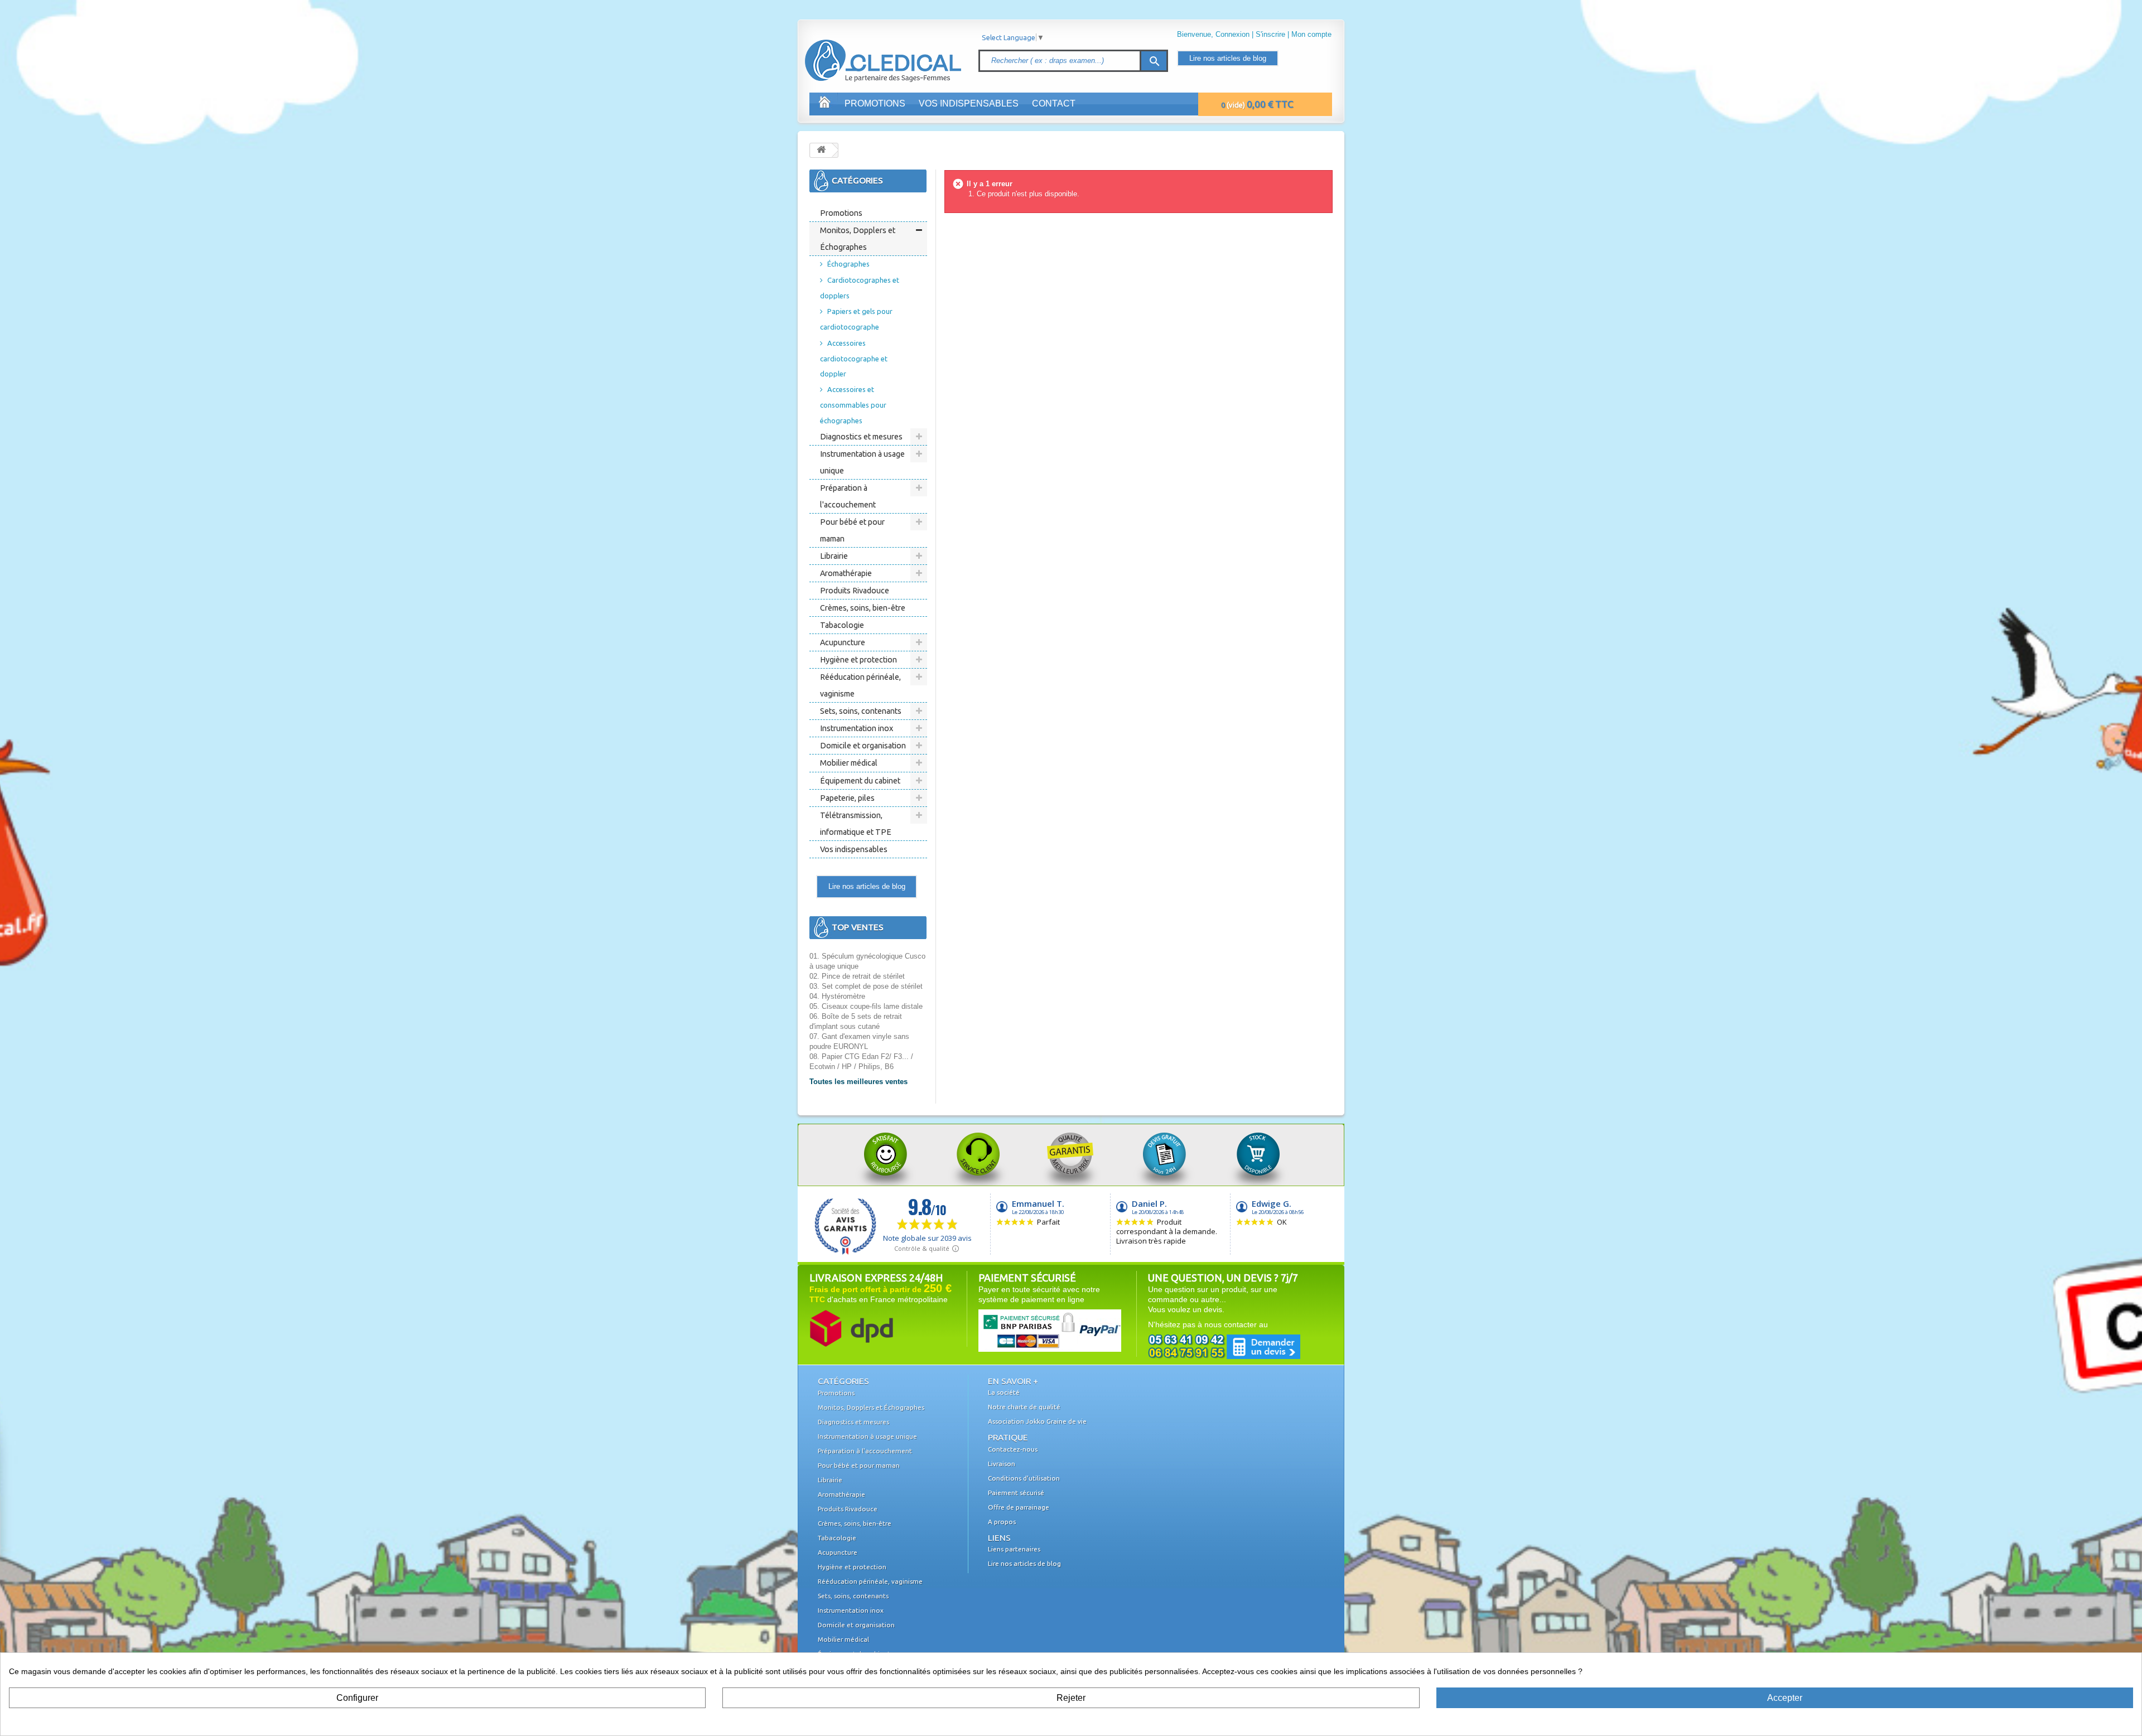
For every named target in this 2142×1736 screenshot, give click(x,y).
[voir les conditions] (851, 1328)
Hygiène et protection (858, 660)
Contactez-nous (1013, 1449)
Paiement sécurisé (1016, 1493)
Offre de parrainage (1019, 1507)
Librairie (834, 556)
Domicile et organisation (863, 746)
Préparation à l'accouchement (848, 496)
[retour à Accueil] (821, 150)
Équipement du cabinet (860, 781)
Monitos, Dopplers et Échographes (858, 239)
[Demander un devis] (1224, 1346)
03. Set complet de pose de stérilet (866, 986)
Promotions (875, 103)
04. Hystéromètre (837, 996)
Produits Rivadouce (855, 591)
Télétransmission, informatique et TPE (856, 824)
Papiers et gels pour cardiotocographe (856, 319)
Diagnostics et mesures (861, 437)
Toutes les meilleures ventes (858, 1082)
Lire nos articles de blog (1228, 58)
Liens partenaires (1014, 1549)
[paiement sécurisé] (1029, 1330)
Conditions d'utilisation (1024, 1478)
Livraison (1002, 1464)
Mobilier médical (849, 763)
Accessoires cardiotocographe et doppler (854, 358)
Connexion (1232, 34)
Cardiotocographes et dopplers (860, 288)
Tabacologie (842, 625)
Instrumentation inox (857, 728)
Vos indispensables (969, 103)
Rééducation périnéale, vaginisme (860, 685)
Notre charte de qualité (1024, 1407)
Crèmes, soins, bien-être (863, 608)
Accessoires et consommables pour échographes (853, 405)
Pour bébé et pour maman (852, 530)
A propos (1002, 1522)
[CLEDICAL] (863, 50)
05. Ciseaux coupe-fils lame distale (866, 1006)
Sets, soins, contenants (861, 711)
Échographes (848, 264)
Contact (1054, 103)
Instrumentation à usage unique (862, 462)
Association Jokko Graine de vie (1037, 1421)
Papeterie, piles (847, 798)
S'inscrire (1270, 34)
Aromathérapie (846, 573)
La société (1004, 1392)
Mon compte (1311, 34)
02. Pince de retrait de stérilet (857, 976)
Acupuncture (843, 642)
